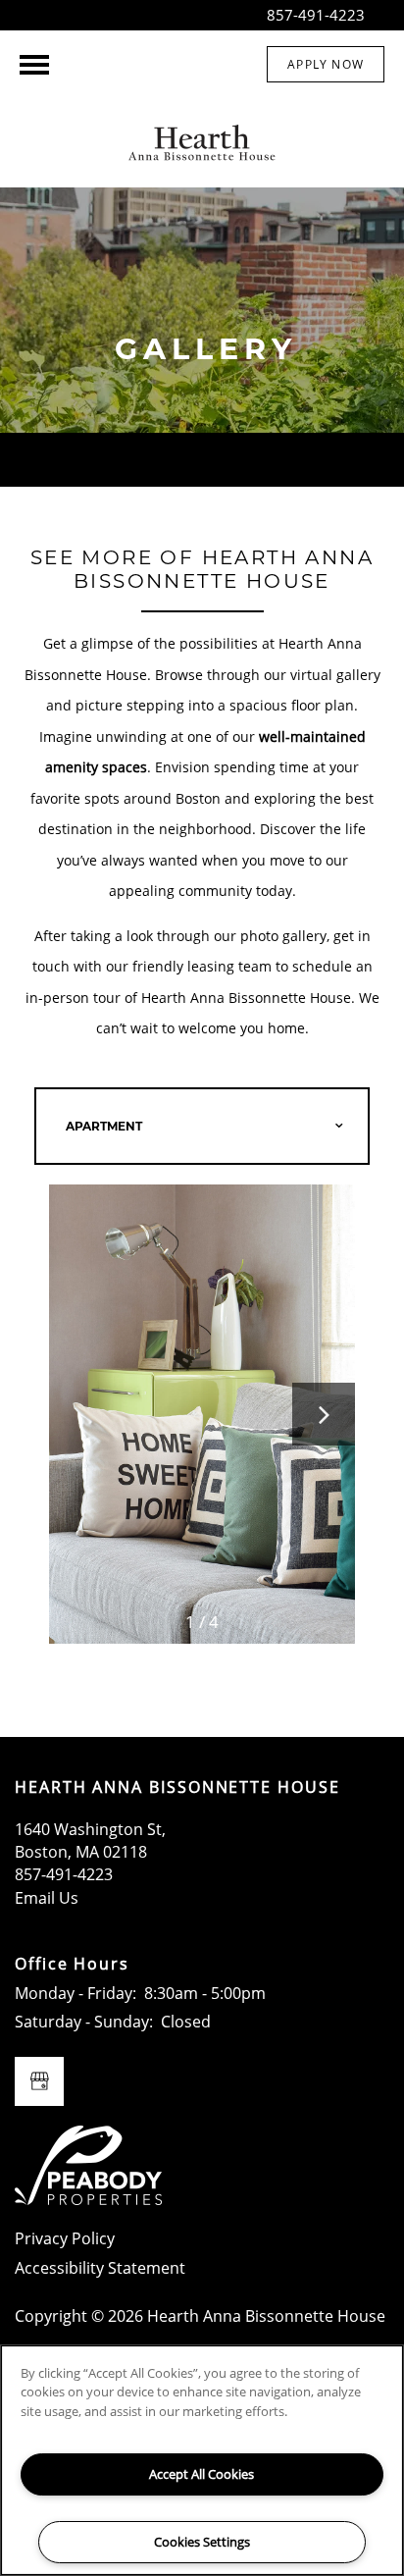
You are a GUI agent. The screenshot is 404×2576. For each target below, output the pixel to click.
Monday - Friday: (76, 1993)
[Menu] (34, 65)
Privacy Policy (65, 2238)
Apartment (104, 1126)
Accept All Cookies (202, 2474)
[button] (326, 64)
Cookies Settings (202, 2542)
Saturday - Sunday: (84, 2022)
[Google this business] (39, 2081)
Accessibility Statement (100, 2268)
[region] (202, 2460)
